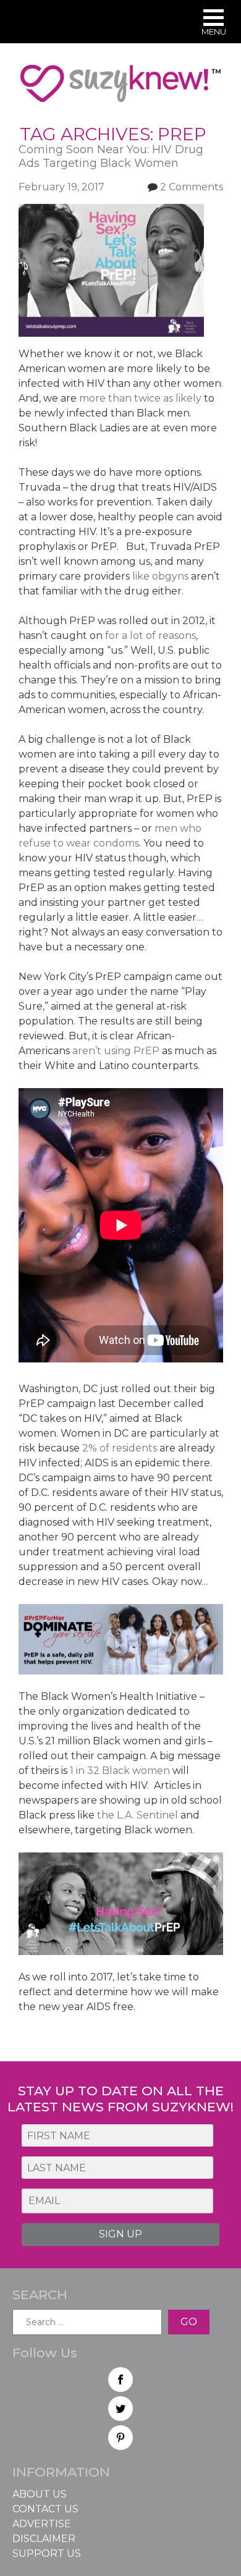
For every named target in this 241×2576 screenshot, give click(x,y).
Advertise (42, 2524)
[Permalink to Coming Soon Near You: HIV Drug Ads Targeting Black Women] (111, 211)
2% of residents (120, 1448)
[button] (214, 24)
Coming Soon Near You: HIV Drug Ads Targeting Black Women (111, 157)
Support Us (47, 2553)
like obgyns (160, 576)
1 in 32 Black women (120, 1771)
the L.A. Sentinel (137, 1815)
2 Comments (192, 187)
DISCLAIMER (44, 2539)
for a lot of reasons (150, 636)
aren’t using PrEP (117, 1051)
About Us (40, 2494)
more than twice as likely (142, 398)
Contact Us (45, 2509)
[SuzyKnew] (120, 89)
